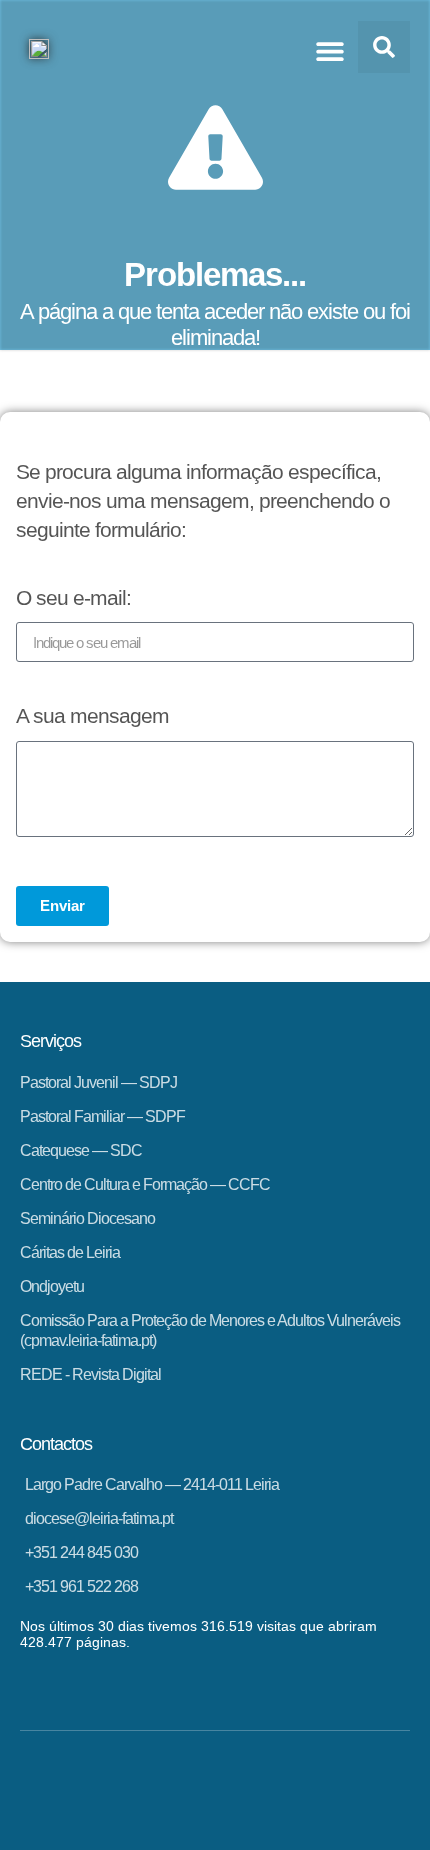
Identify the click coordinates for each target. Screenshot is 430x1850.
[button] (329, 50)
